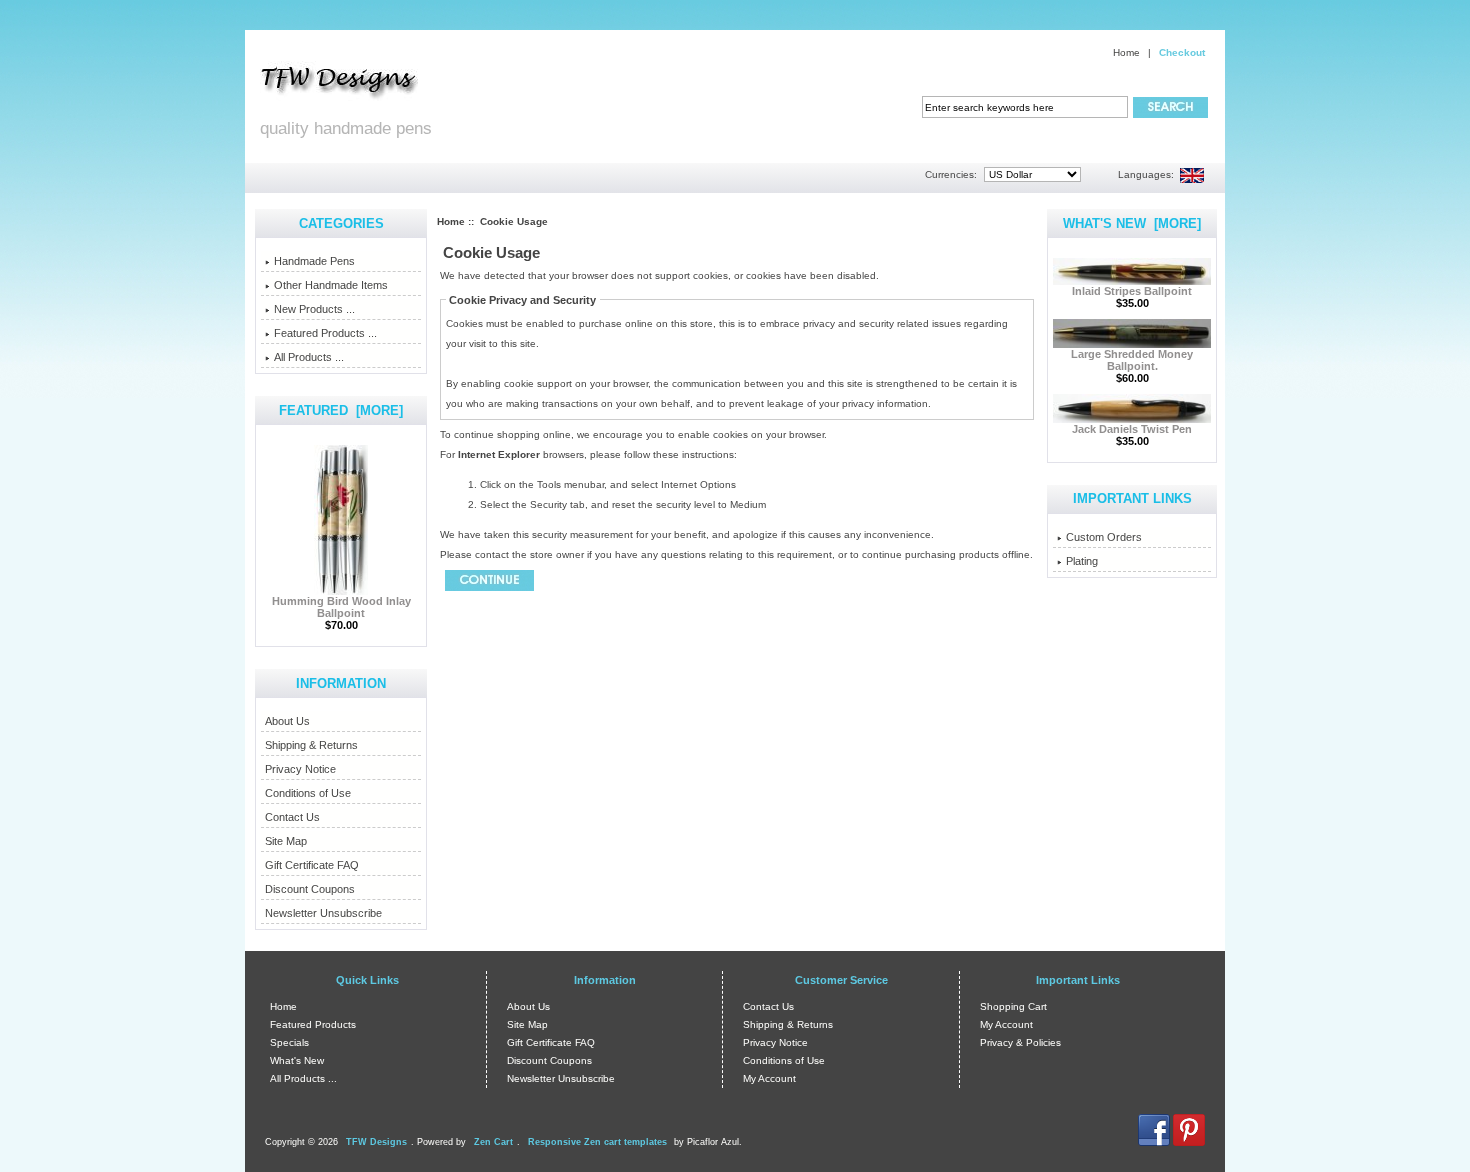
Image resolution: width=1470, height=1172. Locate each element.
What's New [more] (1132, 223)
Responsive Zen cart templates (597, 1142)
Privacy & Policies (1020, 1042)
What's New (297, 1060)
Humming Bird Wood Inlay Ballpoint (341, 607)
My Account (769, 1078)
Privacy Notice (300, 769)
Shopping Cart (1013, 1006)
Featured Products (313, 1024)
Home (1126, 52)
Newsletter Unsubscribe (323, 913)
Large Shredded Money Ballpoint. (1132, 360)
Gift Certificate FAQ (312, 865)
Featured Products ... (325, 333)
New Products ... (314, 309)
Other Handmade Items (331, 285)
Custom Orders (1104, 537)
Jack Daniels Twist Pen (1132, 429)
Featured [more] (341, 410)
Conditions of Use (308, 793)
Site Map (286, 841)
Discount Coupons (310, 889)
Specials (289, 1042)
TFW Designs (376, 1142)
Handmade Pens (314, 261)
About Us (287, 721)
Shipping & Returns (311, 745)
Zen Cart (493, 1142)
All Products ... (309, 357)
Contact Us (292, 817)
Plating (1082, 561)
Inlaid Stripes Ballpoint (1132, 291)
